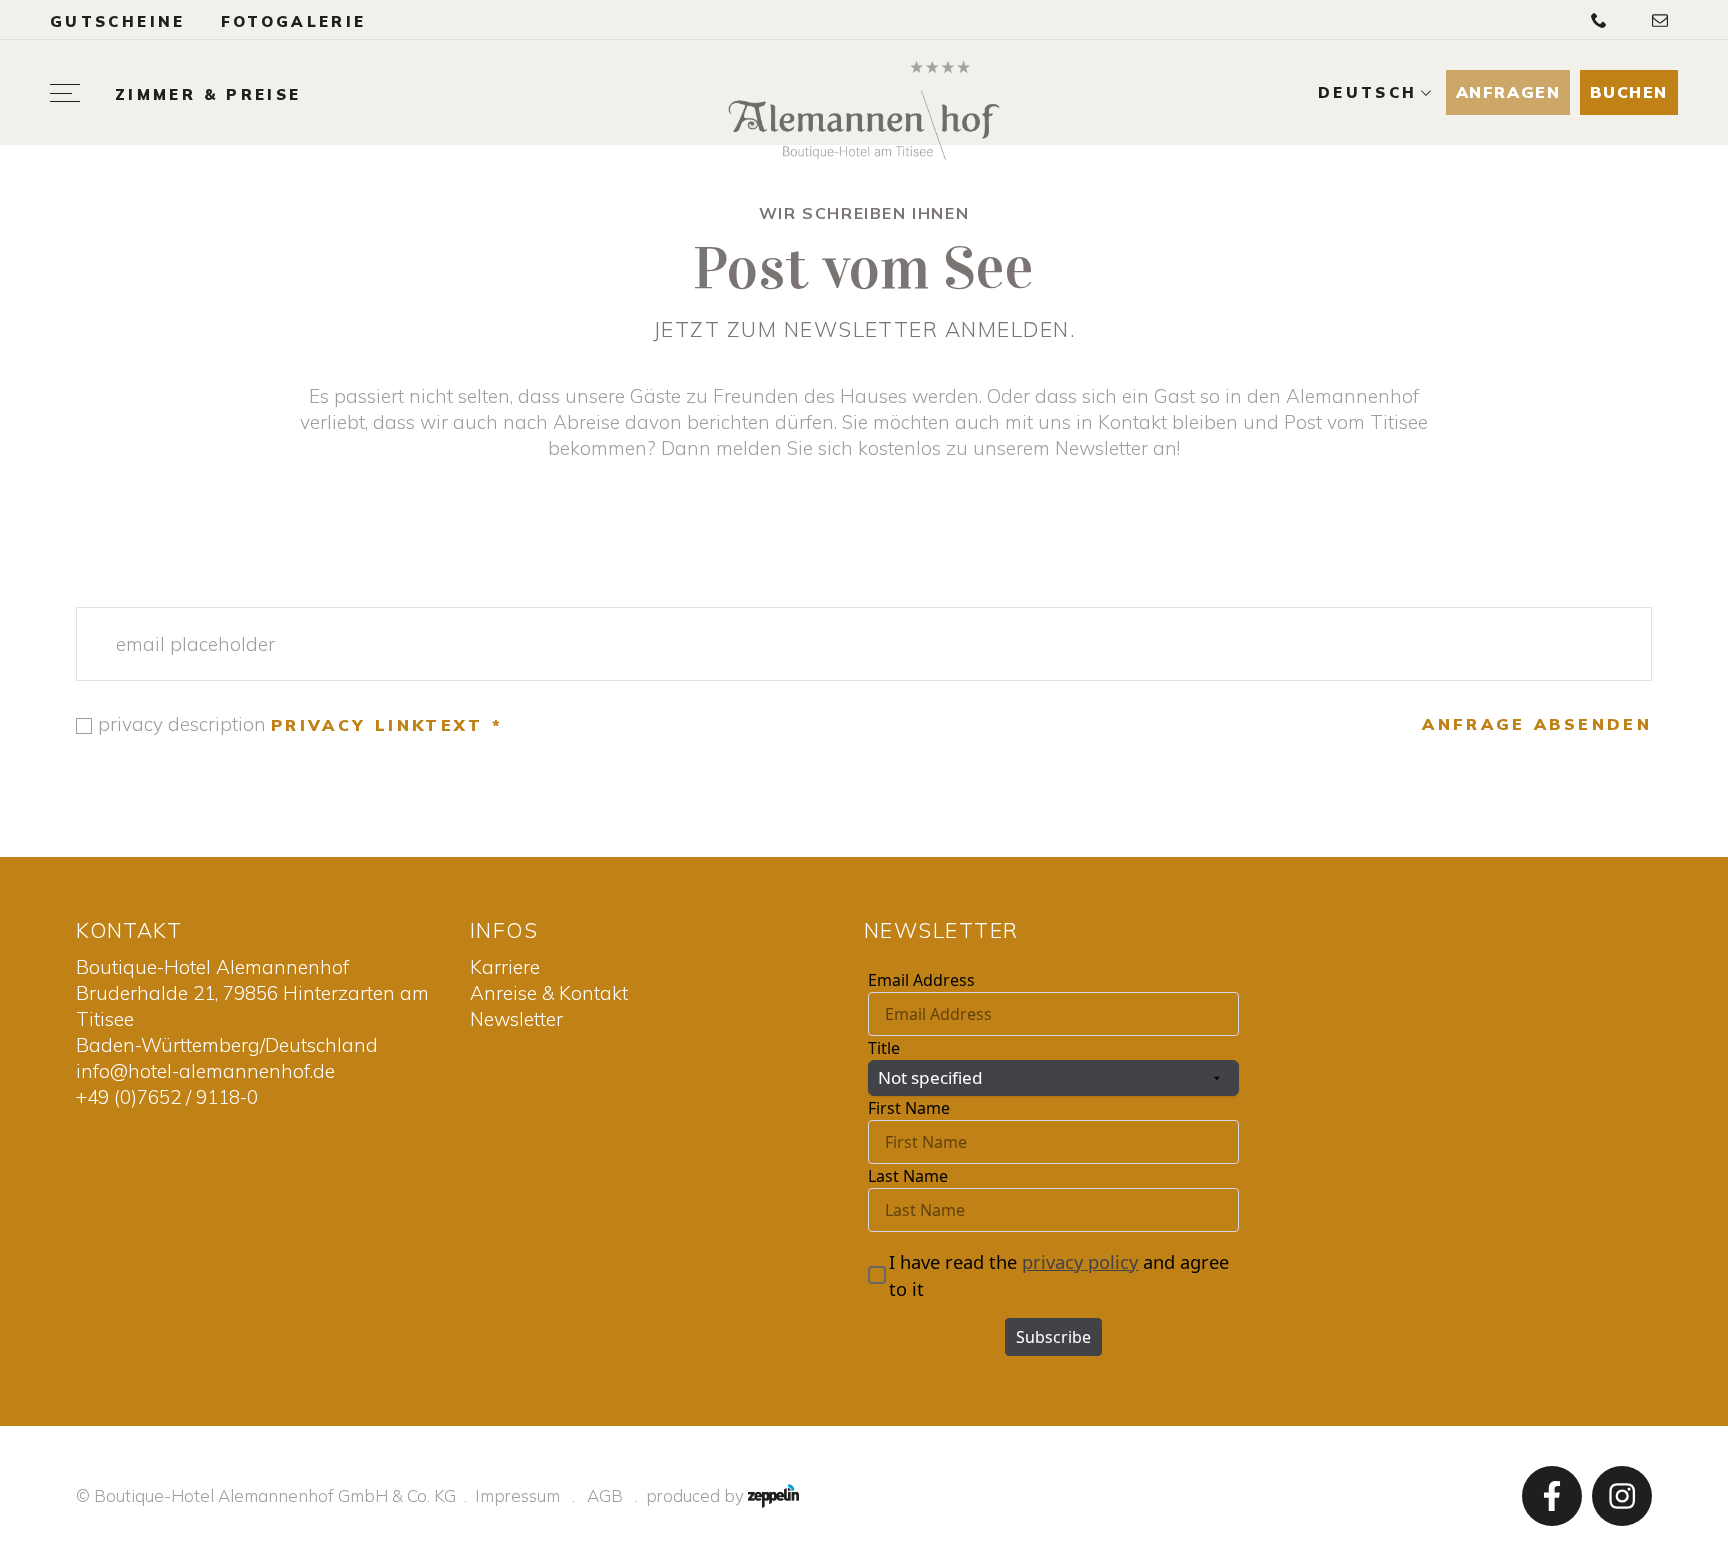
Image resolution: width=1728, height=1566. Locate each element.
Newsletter (516, 1019)
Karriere (505, 967)
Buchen (1629, 92)
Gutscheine (118, 22)
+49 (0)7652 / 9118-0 (167, 1097)
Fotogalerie (294, 22)
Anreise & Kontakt (549, 993)
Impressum (517, 1495)
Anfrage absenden (1537, 724)
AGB (605, 1495)
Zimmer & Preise (208, 95)
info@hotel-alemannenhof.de (205, 1071)
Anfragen (1508, 92)
